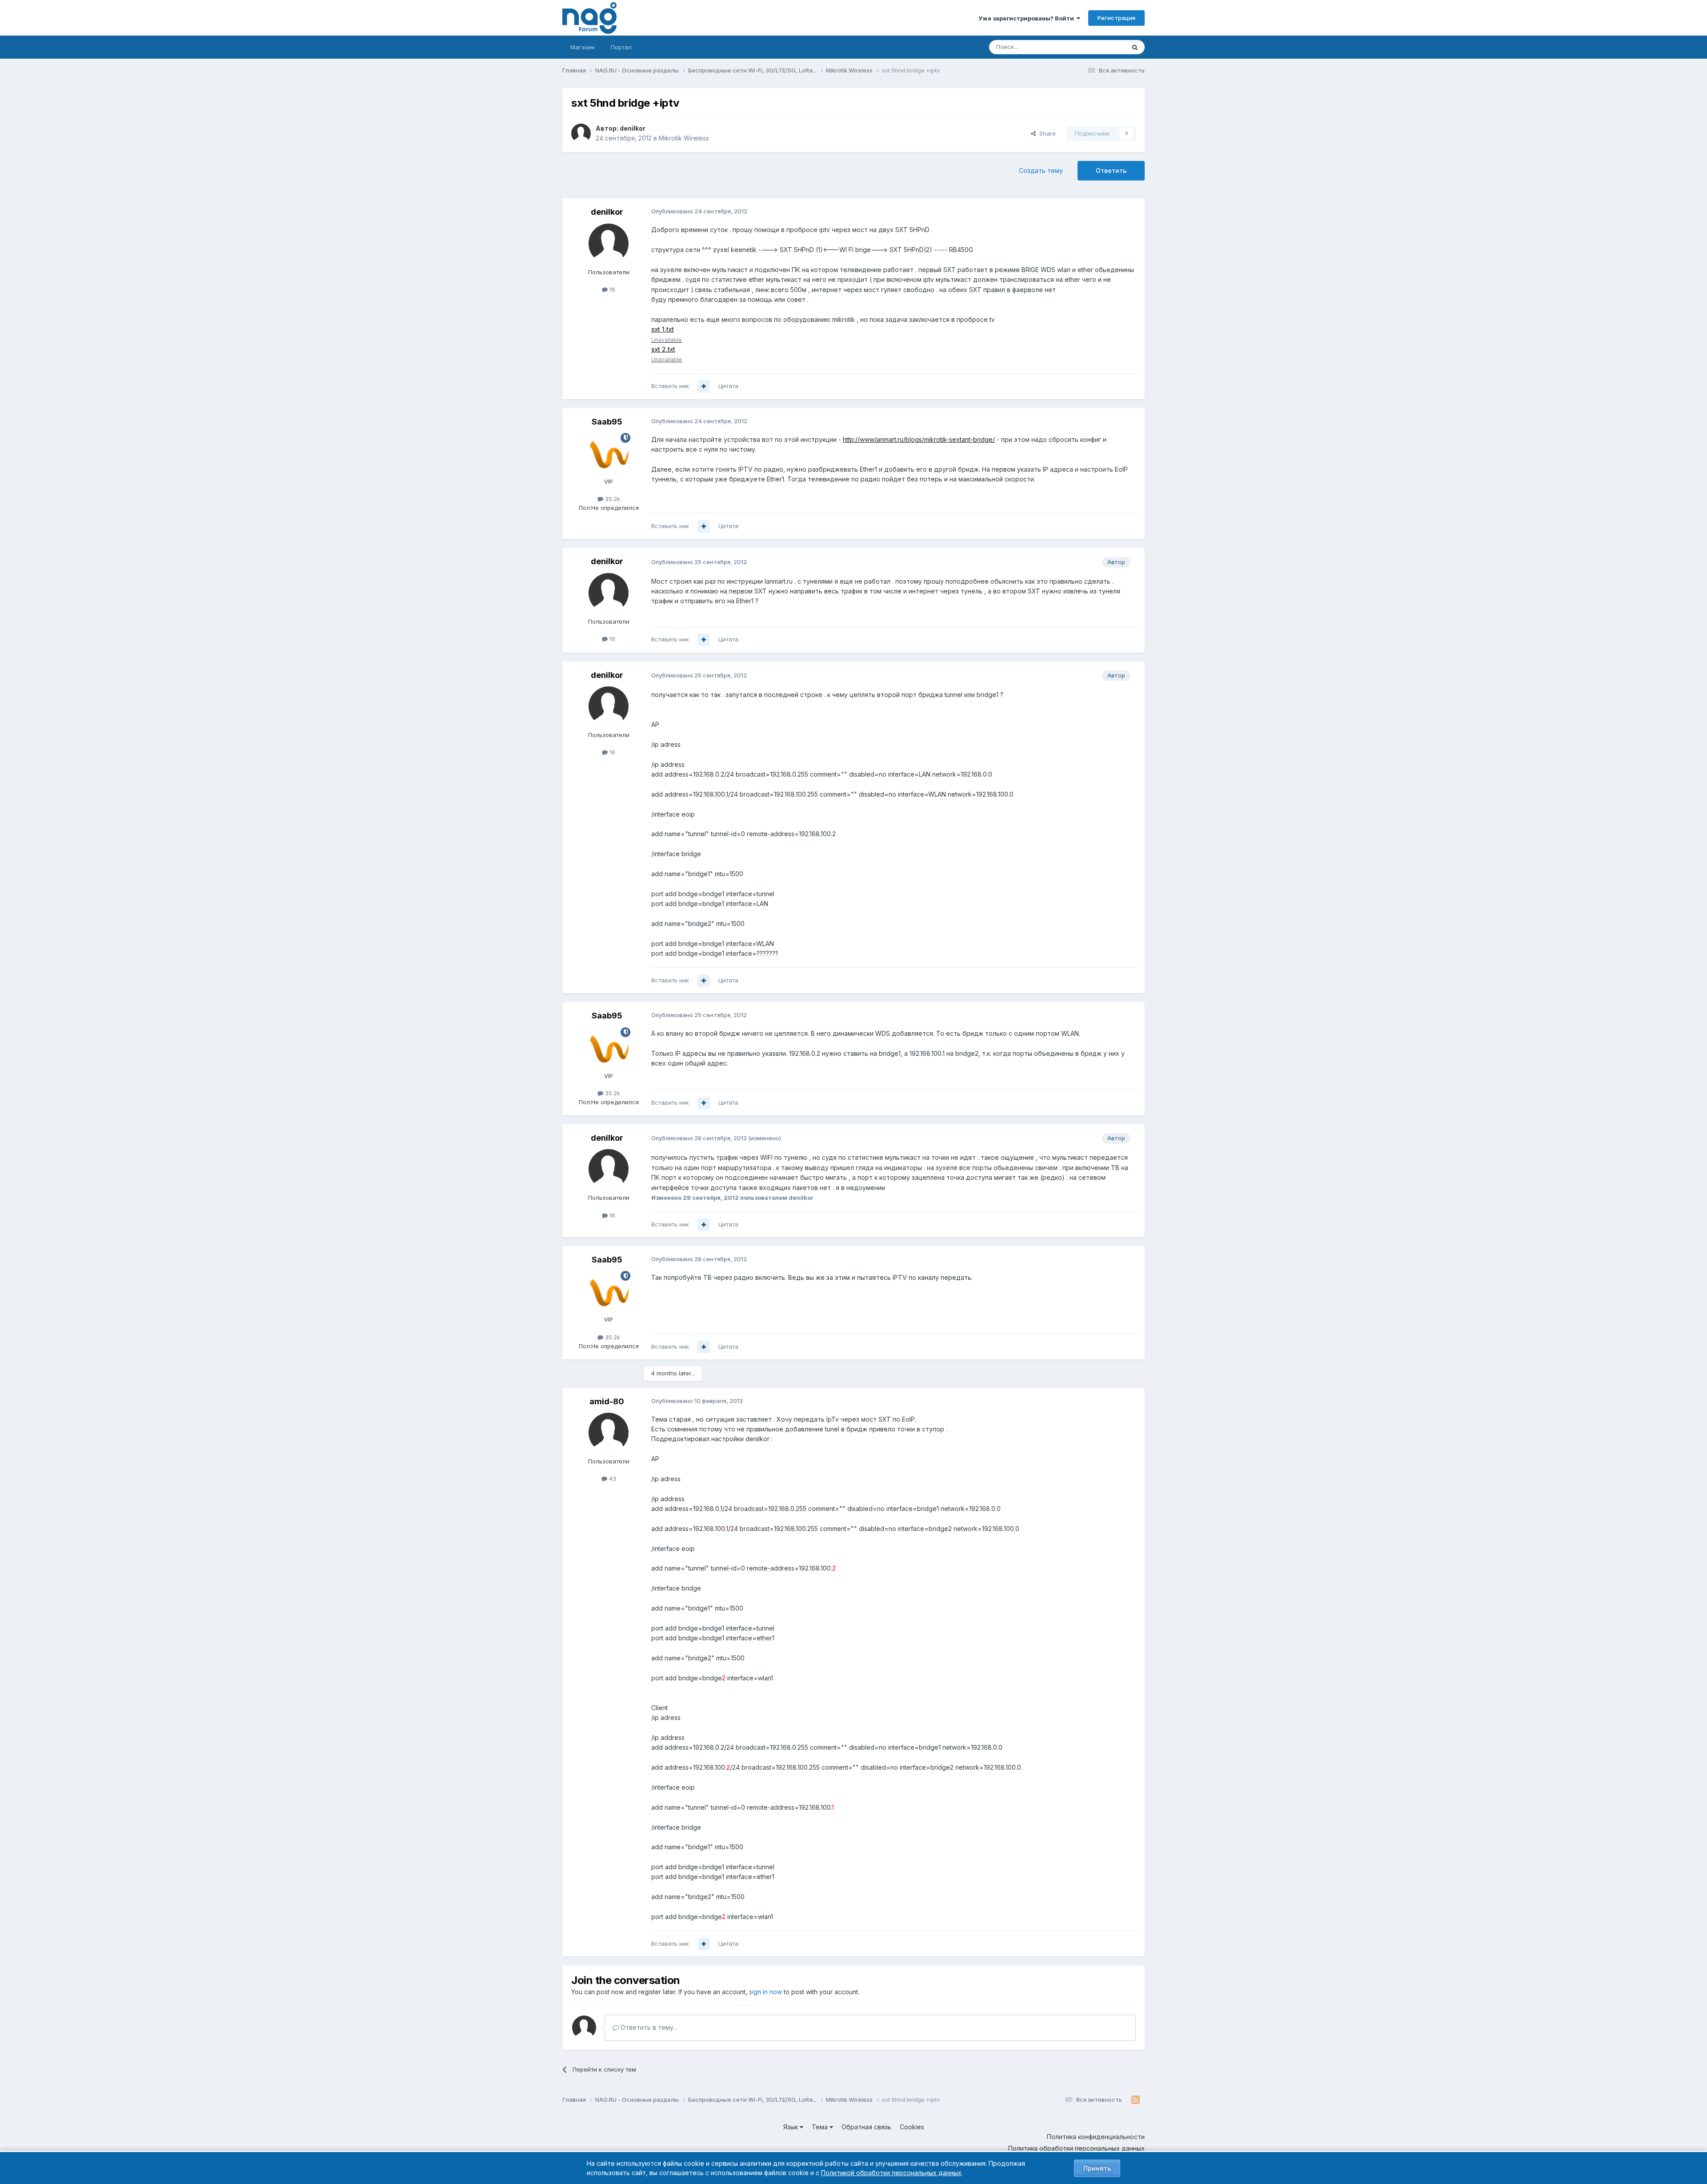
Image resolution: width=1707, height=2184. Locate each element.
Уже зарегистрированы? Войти (1028, 18)
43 (612, 1479)
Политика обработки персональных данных (1076, 2148)
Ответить (1111, 170)
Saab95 (607, 422)
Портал (621, 47)
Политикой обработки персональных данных (891, 2173)
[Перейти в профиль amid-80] (609, 1433)
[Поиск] (1135, 47)
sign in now (765, 1992)
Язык (791, 2127)
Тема (821, 2127)
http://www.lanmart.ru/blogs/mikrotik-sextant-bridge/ (919, 439)
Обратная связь (866, 2127)
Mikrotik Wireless (684, 138)
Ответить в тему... (648, 2027)
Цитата (728, 386)
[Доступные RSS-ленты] (1136, 2100)
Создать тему (1041, 170)
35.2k (612, 499)
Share (1046, 133)
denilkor (633, 128)
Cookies (912, 2127)
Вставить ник (670, 386)
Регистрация (1116, 18)
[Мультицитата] (704, 386)
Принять (1097, 2168)
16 (611, 289)
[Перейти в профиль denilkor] (581, 133)
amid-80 (607, 1401)
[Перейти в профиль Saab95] (609, 453)
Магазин (583, 47)
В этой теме (1097, 47)
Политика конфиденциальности (1096, 2137)
